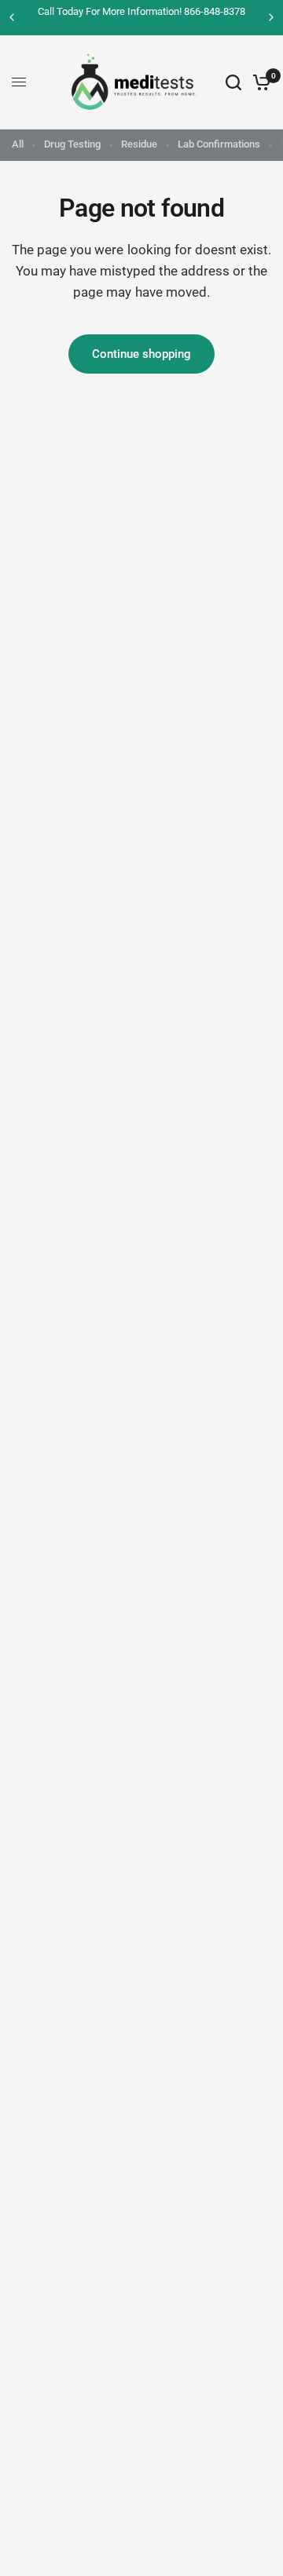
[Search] (233, 82)
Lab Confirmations (219, 144)
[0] (259, 82)
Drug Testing (72, 144)
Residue (139, 144)
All (18, 144)
